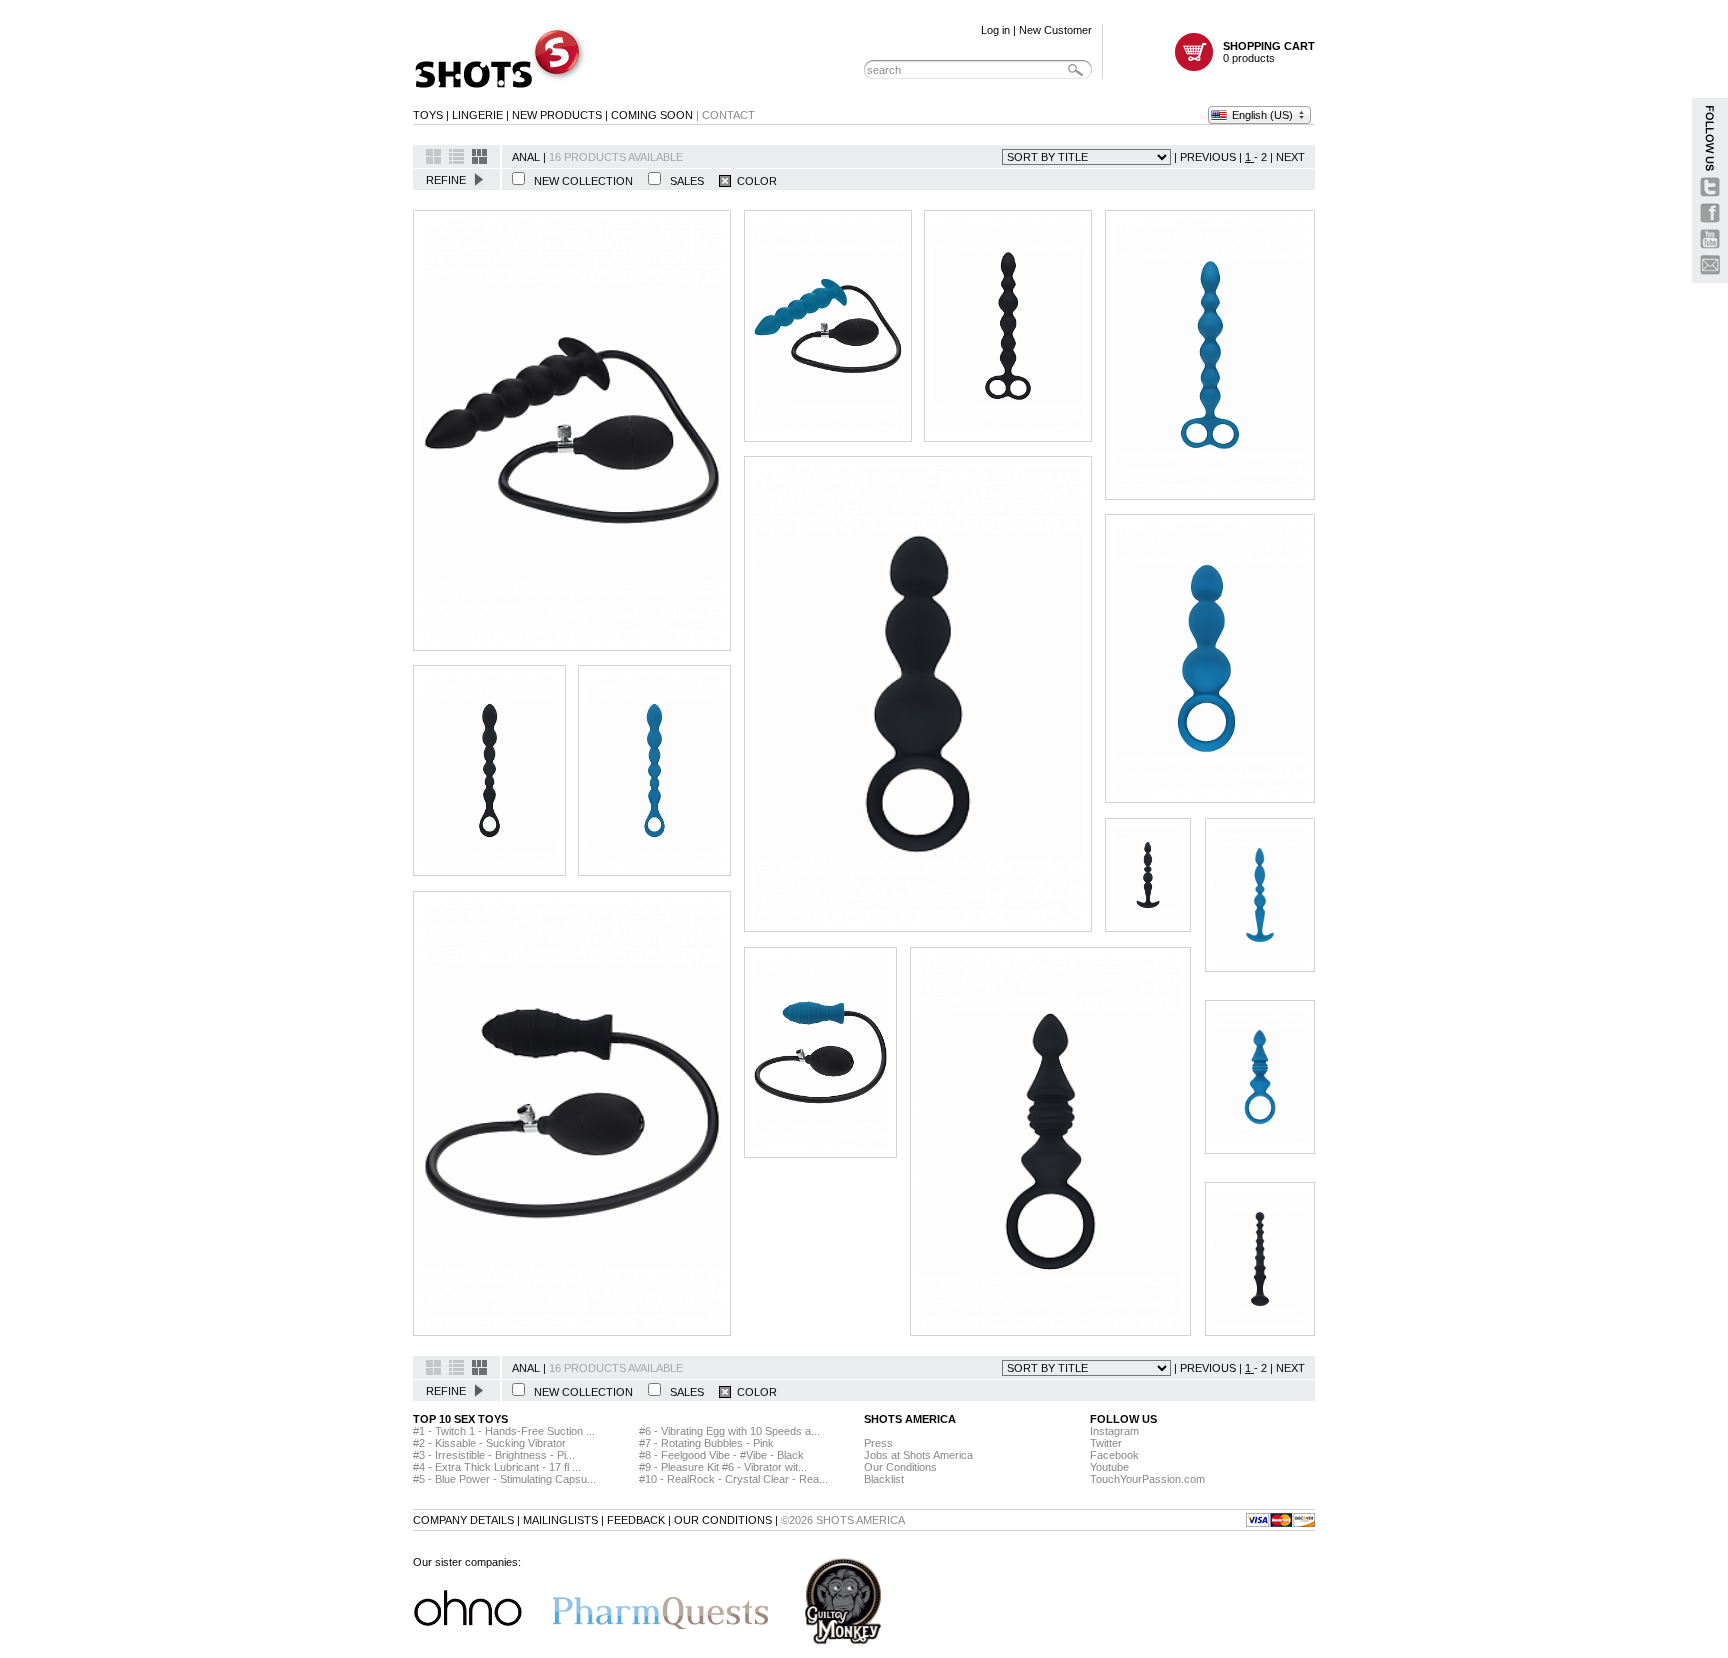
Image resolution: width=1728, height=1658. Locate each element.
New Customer (1055, 30)
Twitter (1106, 1443)
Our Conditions (900, 1467)
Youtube (1109, 1467)
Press (878, 1443)
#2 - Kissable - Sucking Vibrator (489, 1443)
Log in (995, 30)
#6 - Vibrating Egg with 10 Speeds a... (729, 1431)
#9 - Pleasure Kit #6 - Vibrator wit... (723, 1467)
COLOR (754, 181)
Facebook (1114, 1455)
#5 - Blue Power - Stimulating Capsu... (504, 1479)
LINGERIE (477, 115)
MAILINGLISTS (560, 1520)
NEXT (1290, 157)
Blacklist (884, 1479)
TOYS (428, 115)
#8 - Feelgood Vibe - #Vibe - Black (721, 1455)
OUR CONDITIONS (723, 1520)
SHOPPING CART (1269, 46)
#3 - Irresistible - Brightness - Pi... (494, 1455)
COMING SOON (652, 115)
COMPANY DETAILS (463, 1520)
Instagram (1114, 1431)
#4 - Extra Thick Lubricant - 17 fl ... (497, 1467)
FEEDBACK (636, 1520)
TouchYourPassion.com (1147, 1479)
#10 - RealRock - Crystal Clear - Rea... (733, 1479)
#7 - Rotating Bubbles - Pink (706, 1443)
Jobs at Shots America (918, 1455)
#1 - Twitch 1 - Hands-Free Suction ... (504, 1431)
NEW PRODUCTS (557, 115)
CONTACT (728, 115)
